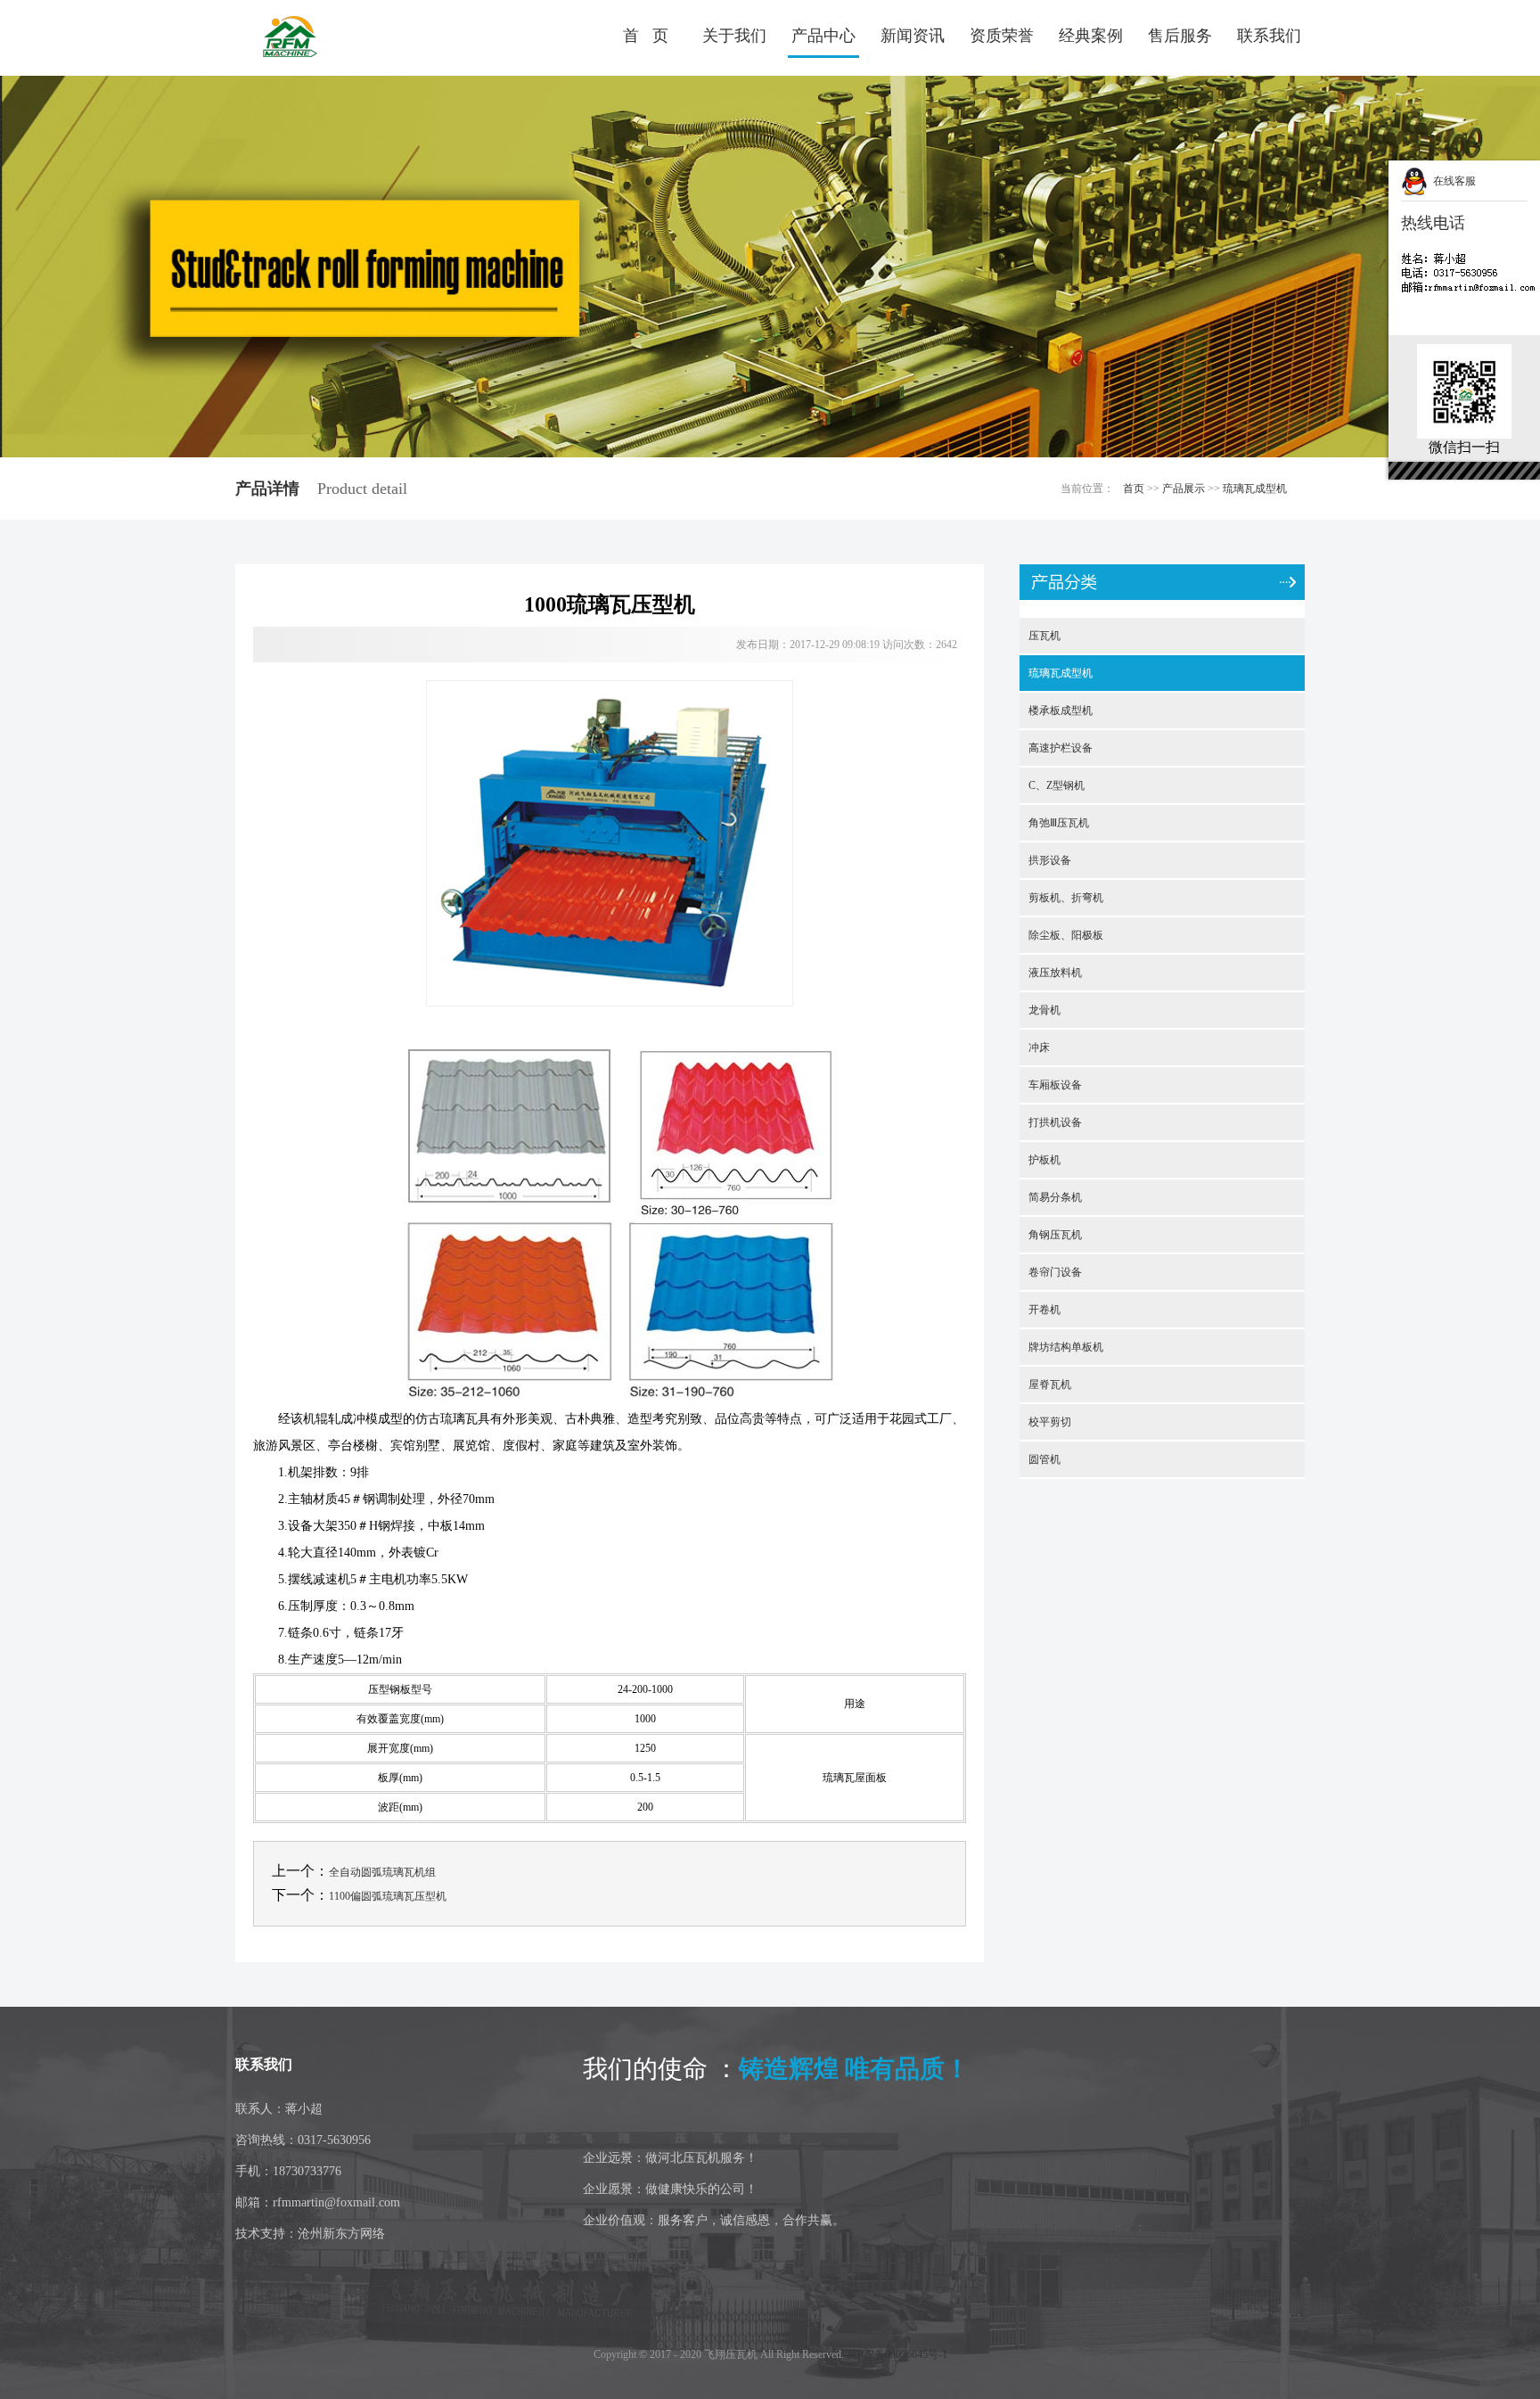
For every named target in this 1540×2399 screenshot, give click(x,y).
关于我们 (734, 36)
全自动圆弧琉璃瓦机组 (382, 1872)
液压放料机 (1055, 973)
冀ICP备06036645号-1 (897, 2354)
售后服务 (1180, 36)
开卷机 (1044, 1310)
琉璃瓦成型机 (1255, 489)
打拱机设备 (1055, 1122)
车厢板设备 (1055, 1085)
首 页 (646, 36)
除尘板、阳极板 (1066, 935)
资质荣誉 (1002, 36)
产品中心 (823, 36)
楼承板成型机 (1061, 711)
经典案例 (1091, 36)
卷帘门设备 (1055, 1272)
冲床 (1039, 1048)
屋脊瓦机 (1050, 1384)
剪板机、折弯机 (1066, 898)
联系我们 (1269, 36)
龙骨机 (1044, 1010)
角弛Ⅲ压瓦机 (1059, 823)
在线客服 (1452, 181)
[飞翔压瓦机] (338, 38)
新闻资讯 (913, 36)
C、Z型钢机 (1057, 785)
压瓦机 (1044, 636)
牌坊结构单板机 (1066, 1347)
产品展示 (1184, 489)
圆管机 (1044, 1459)
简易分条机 (1055, 1197)
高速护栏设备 (1061, 748)
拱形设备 (1050, 860)
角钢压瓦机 (1055, 1235)
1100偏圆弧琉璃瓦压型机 (388, 1896)
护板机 (1044, 1160)
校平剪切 (1050, 1422)
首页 (1134, 489)
